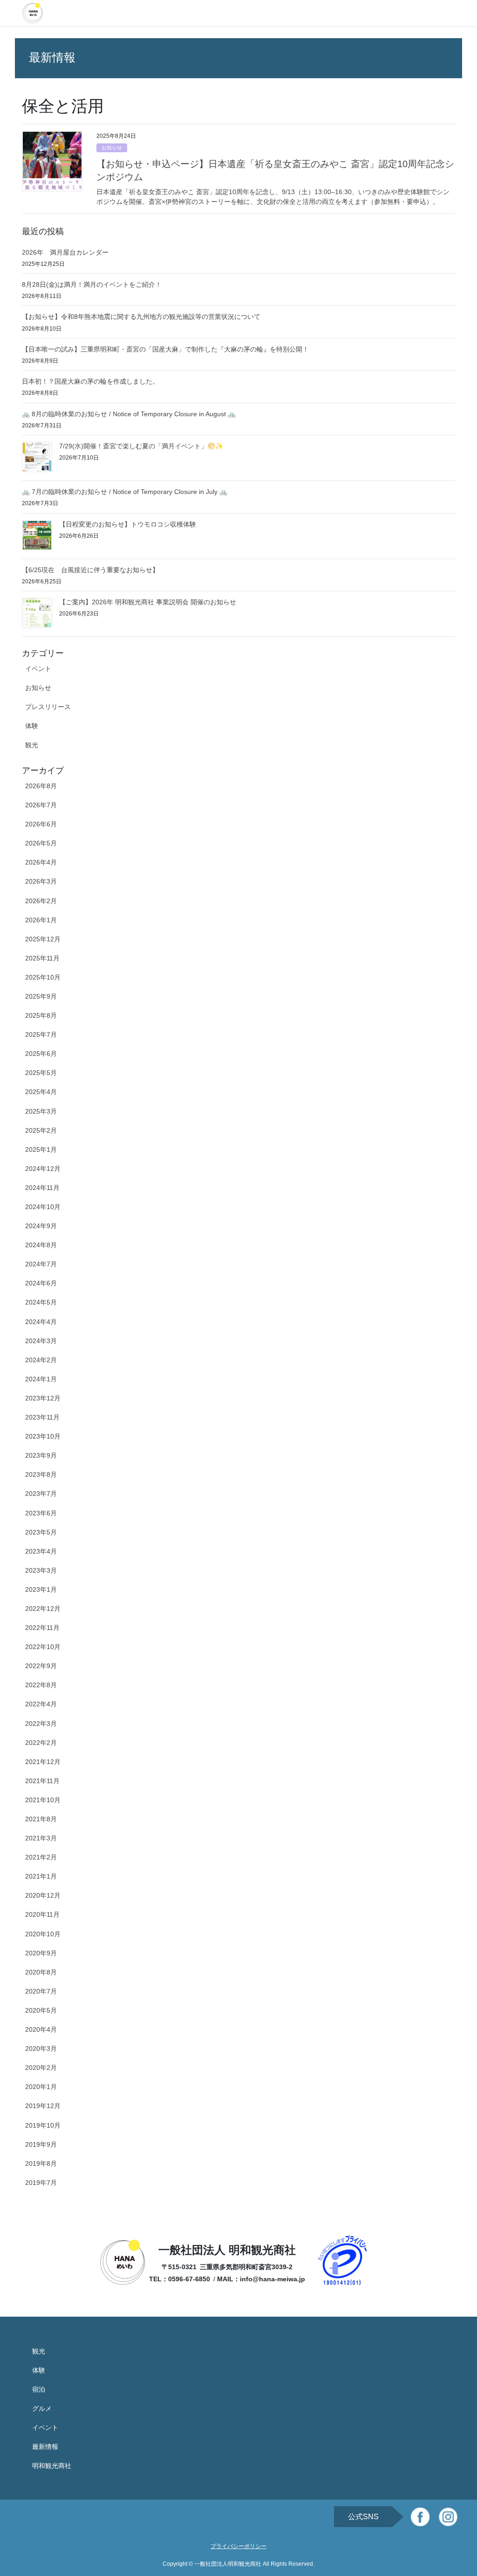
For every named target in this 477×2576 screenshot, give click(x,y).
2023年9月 (41, 1455)
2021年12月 (43, 1762)
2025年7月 (41, 1034)
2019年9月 (41, 2144)
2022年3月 (41, 1724)
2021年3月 (41, 1838)
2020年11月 (42, 1914)
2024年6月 (41, 1283)
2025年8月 (41, 1015)
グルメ (42, 2408)
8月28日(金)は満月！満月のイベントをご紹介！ (92, 284)
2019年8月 (41, 2164)
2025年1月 (41, 1149)
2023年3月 (41, 1570)
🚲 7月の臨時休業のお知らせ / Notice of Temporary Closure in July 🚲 (125, 492)
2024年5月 (41, 1302)
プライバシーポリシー (238, 2546)
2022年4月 (41, 1704)
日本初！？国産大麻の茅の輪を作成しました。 (90, 381)
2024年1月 (41, 1379)
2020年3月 (41, 2049)
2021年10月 (43, 1800)
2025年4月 (41, 1092)
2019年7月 (41, 2183)
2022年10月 (43, 1647)
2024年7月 (41, 1264)
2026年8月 (41, 786)
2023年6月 (41, 1513)
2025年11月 (42, 958)
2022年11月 (42, 1628)
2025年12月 (43, 939)
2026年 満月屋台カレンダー (65, 252)
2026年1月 (41, 920)
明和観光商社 (52, 2466)
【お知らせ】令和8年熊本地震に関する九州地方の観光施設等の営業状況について (141, 317)
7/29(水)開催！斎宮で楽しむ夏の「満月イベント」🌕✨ (141, 446)
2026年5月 (41, 843)
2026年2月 (41, 901)
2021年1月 (41, 1876)
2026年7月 (41, 805)
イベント (38, 669)
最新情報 (45, 2447)
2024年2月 (41, 1360)
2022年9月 (41, 1666)
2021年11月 (42, 1781)
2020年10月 (43, 1934)
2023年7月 (41, 1494)
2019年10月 (43, 2125)
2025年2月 (41, 1130)
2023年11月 (42, 1417)
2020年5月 (41, 2010)
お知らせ (112, 148)
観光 (32, 745)
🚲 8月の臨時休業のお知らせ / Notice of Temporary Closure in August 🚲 (129, 414)
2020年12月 (43, 1895)
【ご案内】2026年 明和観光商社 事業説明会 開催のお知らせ (148, 602)
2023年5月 (41, 1532)
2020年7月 (41, 1991)
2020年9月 (41, 1953)
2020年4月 (41, 2029)
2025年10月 (43, 977)
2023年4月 (41, 1551)
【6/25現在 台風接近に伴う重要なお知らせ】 (90, 570)
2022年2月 (41, 1743)
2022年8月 (41, 1685)
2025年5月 (41, 1073)
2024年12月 (43, 1169)
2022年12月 (43, 1609)
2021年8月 (41, 1819)
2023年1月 (41, 1589)
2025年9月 (41, 996)
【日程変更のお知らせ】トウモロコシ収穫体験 (128, 524)
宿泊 (39, 2389)
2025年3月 (41, 1111)
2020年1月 (41, 2087)
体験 (32, 726)
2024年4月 (41, 1322)
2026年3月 (41, 881)
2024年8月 (41, 1245)
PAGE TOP (458, 2490)
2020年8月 (41, 1972)
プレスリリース (48, 707)
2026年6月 (41, 824)
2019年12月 (43, 2106)
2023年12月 (43, 1398)
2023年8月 (41, 1474)
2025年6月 (41, 1054)
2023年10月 (43, 1436)
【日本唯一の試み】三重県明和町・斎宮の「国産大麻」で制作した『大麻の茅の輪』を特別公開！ (165, 349)
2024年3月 (41, 1341)
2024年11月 (42, 1188)
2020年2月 (41, 2068)
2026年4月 (41, 862)
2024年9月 (41, 1226)
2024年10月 (43, 1207)
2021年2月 (41, 1857)
